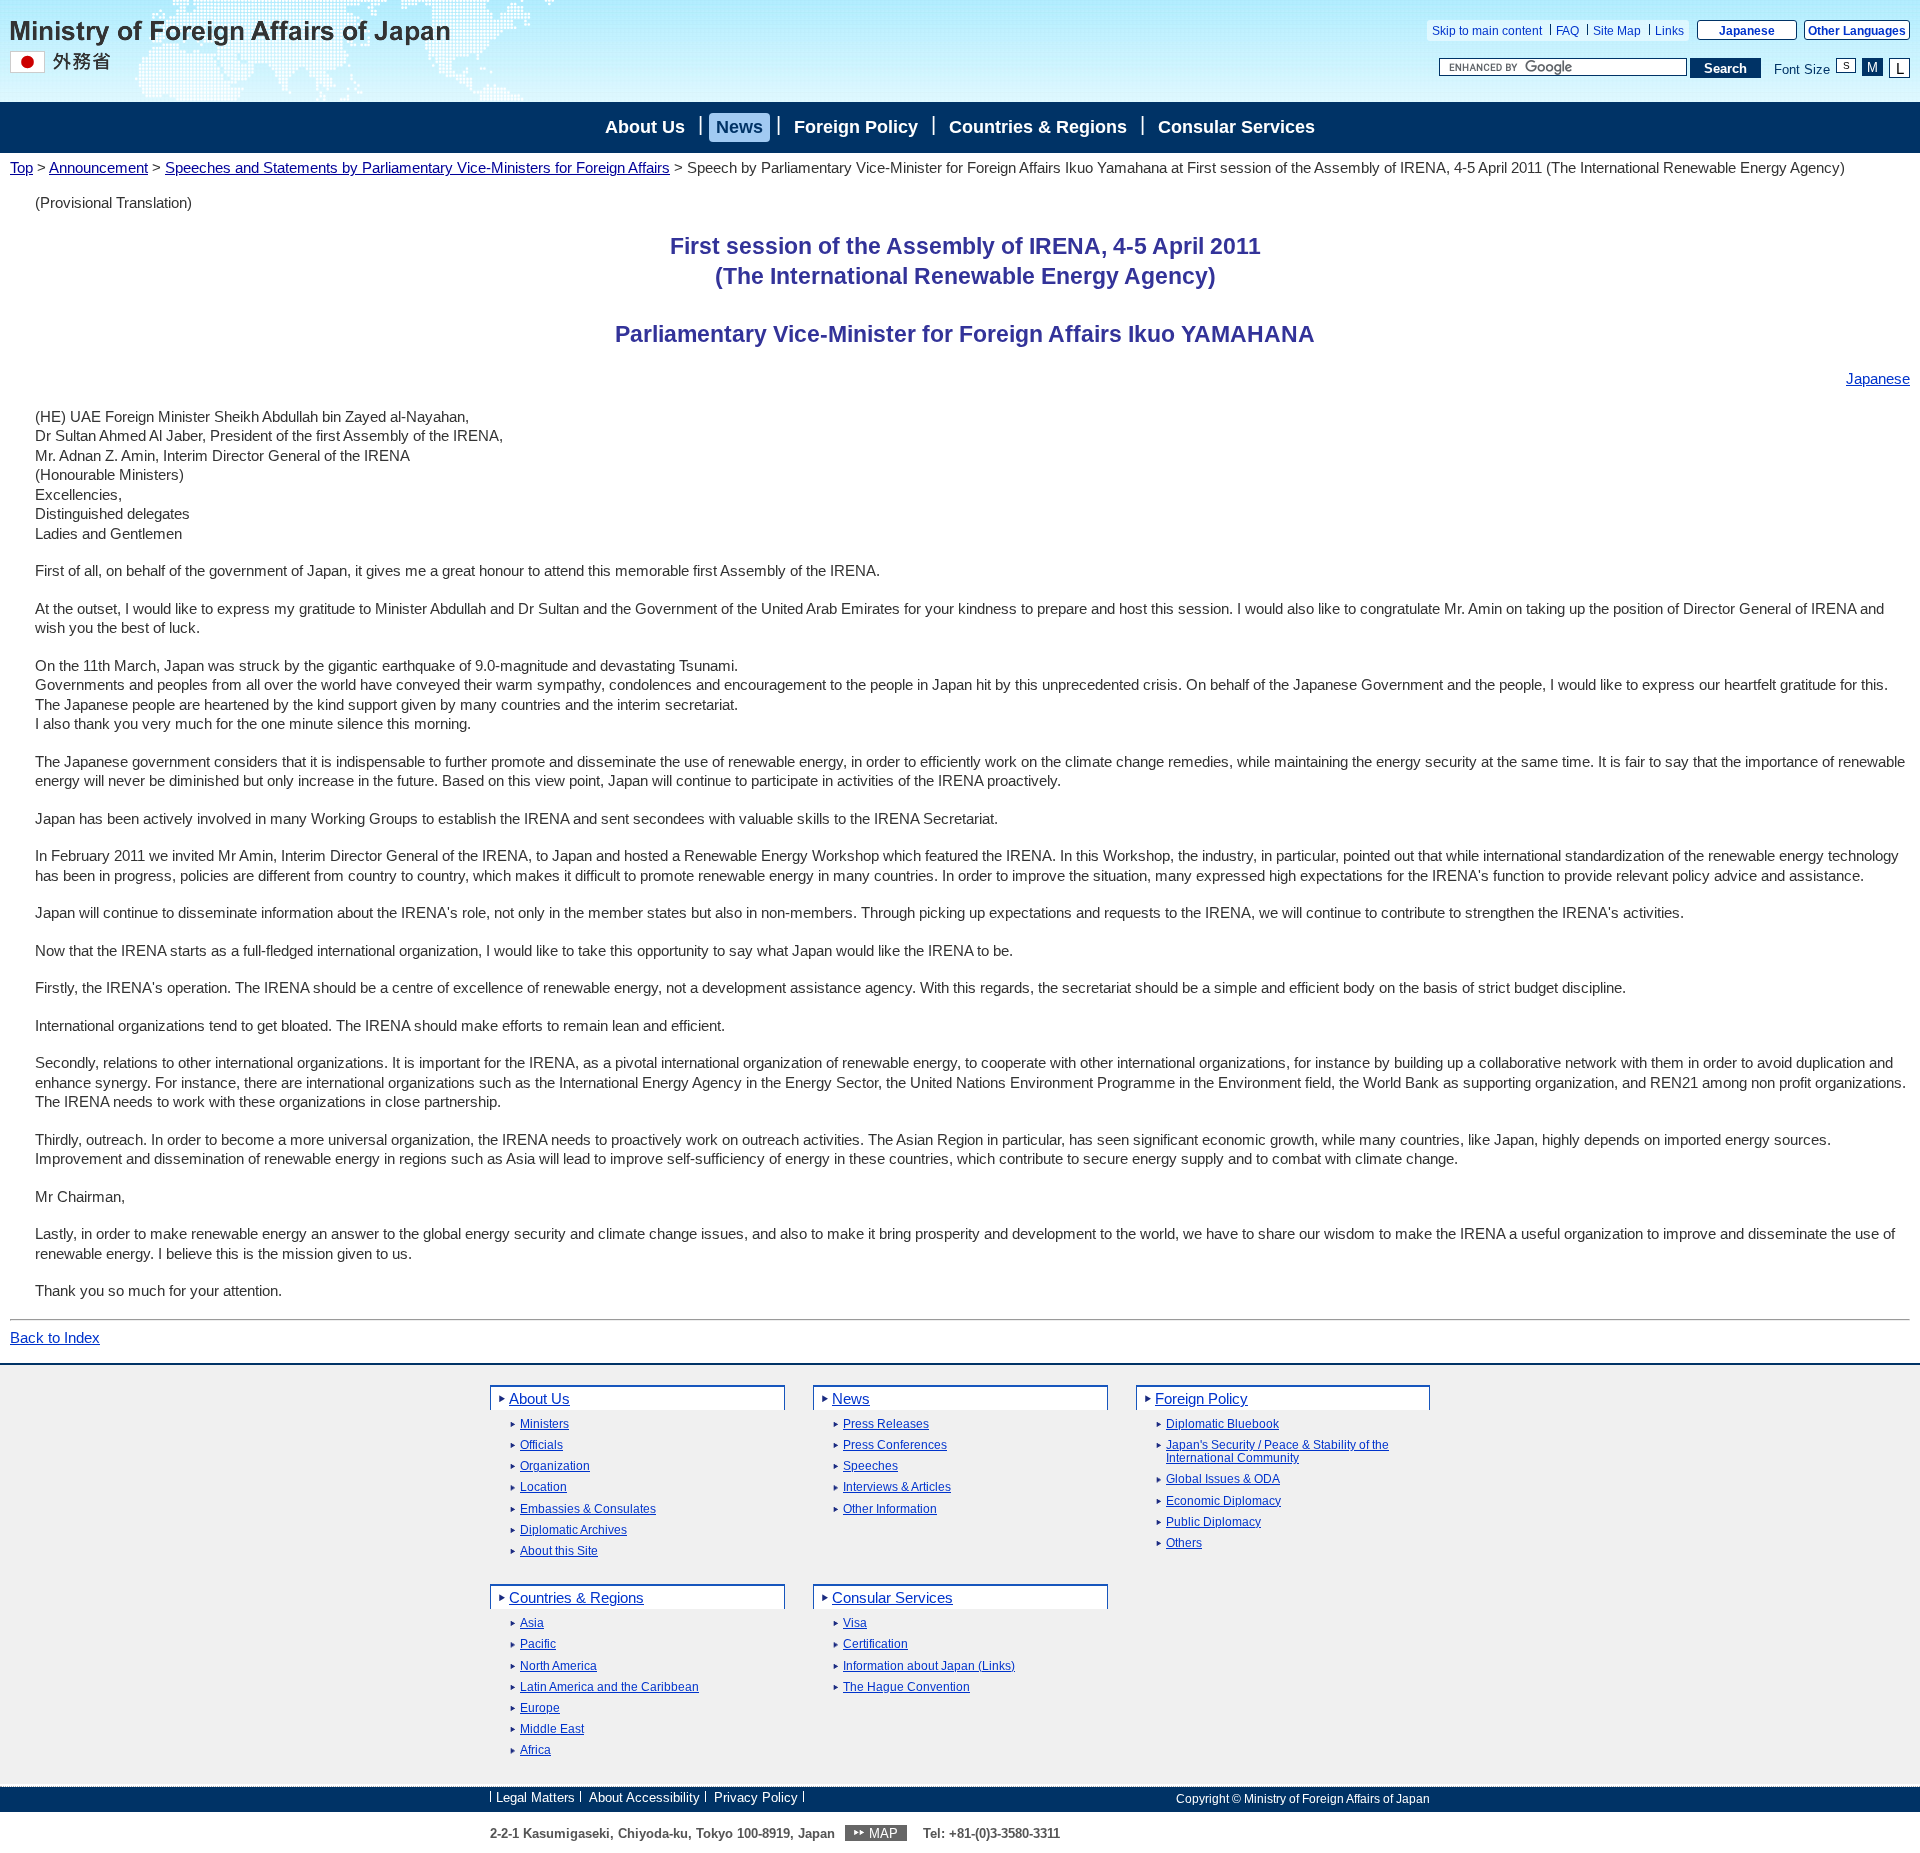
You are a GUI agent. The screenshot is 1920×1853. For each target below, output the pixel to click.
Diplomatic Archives (573, 1530)
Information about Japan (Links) (929, 1666)
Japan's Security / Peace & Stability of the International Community (1277, 1452)
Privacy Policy (756, 1797)
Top (21, 167)
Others (1184, 1543)
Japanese (1747, 31)
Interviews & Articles (897, 1487)
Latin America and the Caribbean (609, 1687)
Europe (540, 1708)
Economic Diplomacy (1223, 1501)
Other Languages (1857, 31)
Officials (541, 1445)
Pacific (538, 1644)
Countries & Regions (1038, 127)
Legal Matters (535, 1797)
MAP (883, 1833)
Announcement (98, 167)
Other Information (890, 1509)
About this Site (559, 1551)
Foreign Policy (856, 127)
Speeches (870, 1466)
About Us (645, 127)
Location (543, 1487)
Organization (555, 1466)
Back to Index (55, 1337)
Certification (875, 1644)
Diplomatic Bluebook (1222, 1424)
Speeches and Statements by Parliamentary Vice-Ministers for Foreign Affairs (417, 167)
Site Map (1617, 31)
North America (558, 1666)
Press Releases (886, 1424)
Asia (532, 1623)
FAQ (1567, 31)
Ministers (544, 1424)
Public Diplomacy (1213, 1522)
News (739, 127)
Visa (855, 1623)
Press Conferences (895, 1445)
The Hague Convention (906, 1687)
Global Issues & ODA (1223, 1479)
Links (1669, 31)
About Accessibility (644, 1797)
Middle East (552, 1729)
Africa (535, 1750)
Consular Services (1236, 127)
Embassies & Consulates (588, 1509)
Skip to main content (1487, 31)
